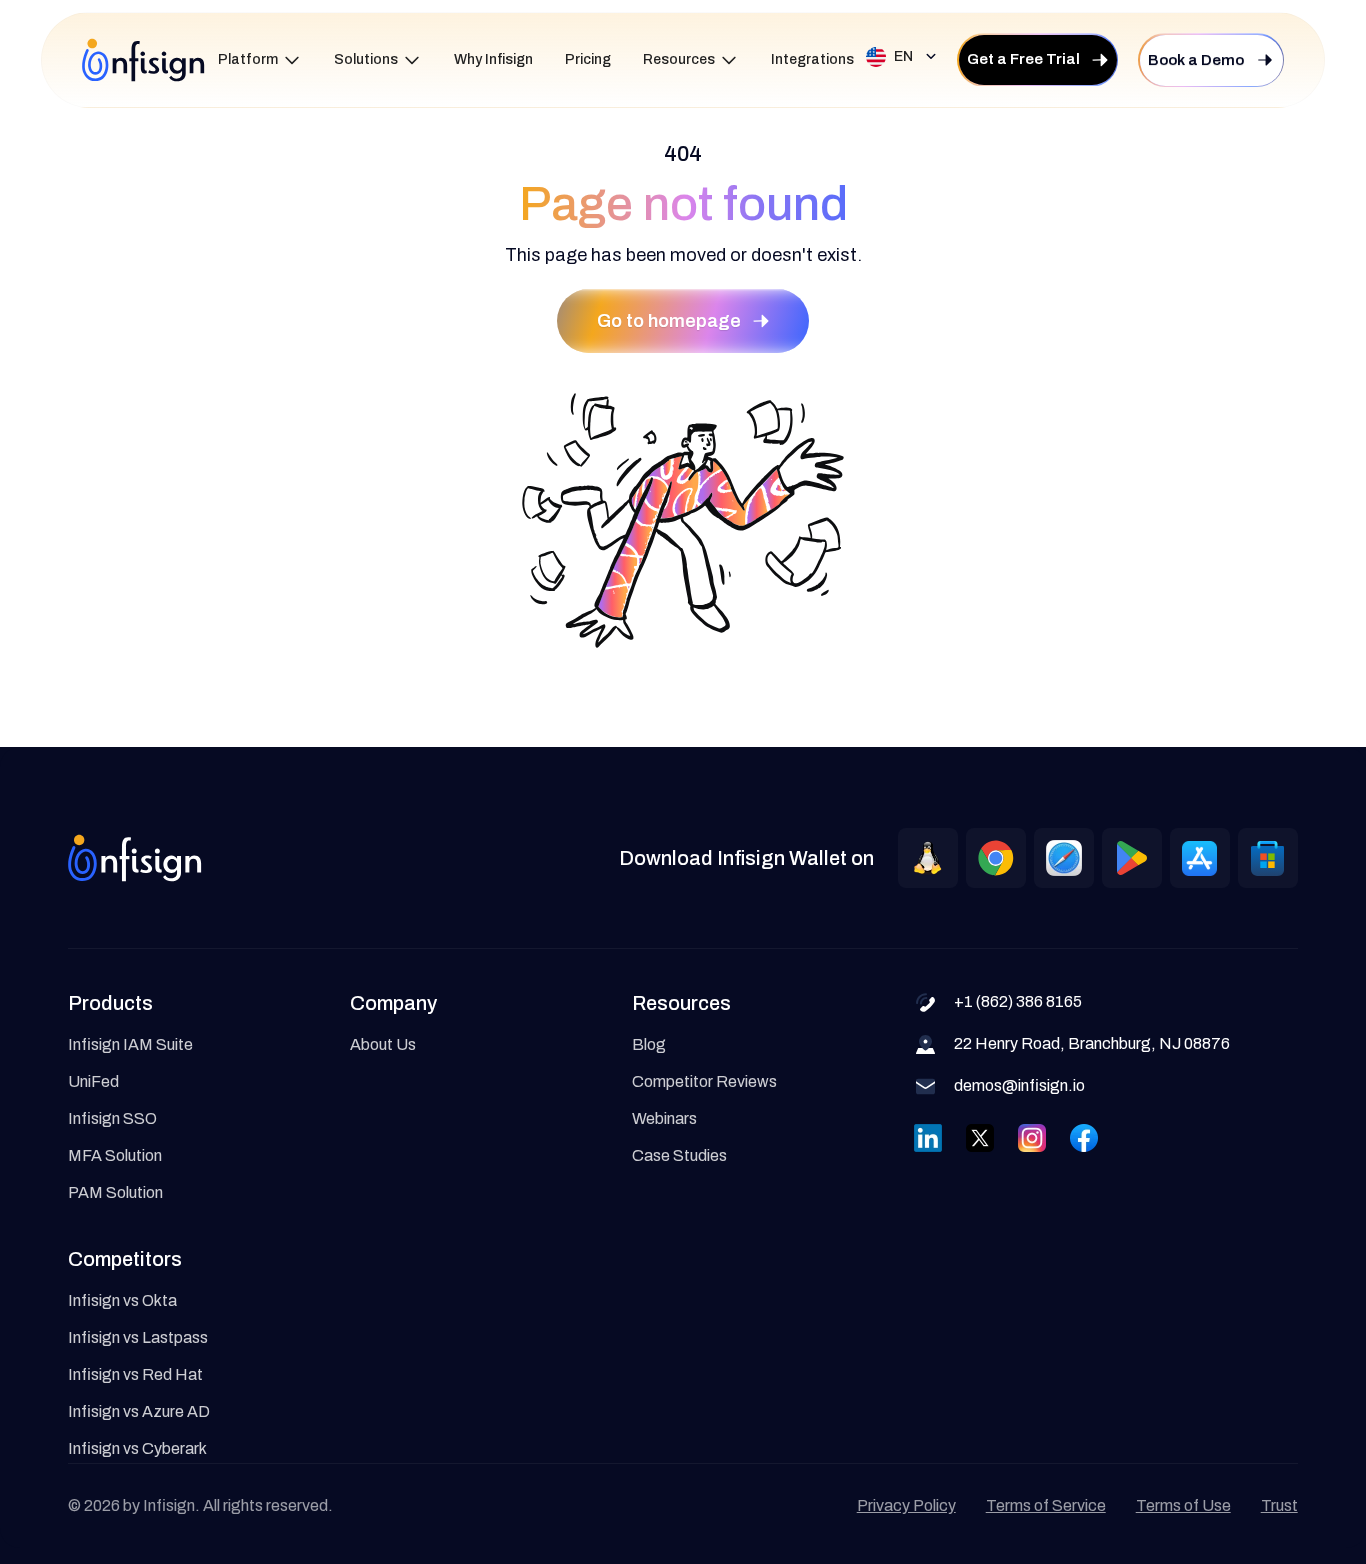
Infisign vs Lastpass (138, 1337)
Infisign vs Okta (122, 1300)
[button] (260, 60)
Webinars (664, 1118)
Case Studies (679, 1155)
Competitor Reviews (704, 1081)
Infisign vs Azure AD (139, 1411)
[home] (143, 60)
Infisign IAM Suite (130, 1044)
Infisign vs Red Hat (135, 1374)
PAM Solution (115, 1192)
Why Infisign (493, 59)
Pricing (588, 59)
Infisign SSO (112, 1118)
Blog (649, 1044)
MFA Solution (115, 1155)
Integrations (812, 59)
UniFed (93, 1081)
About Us (383, 1044)
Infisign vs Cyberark (137, 1448)
